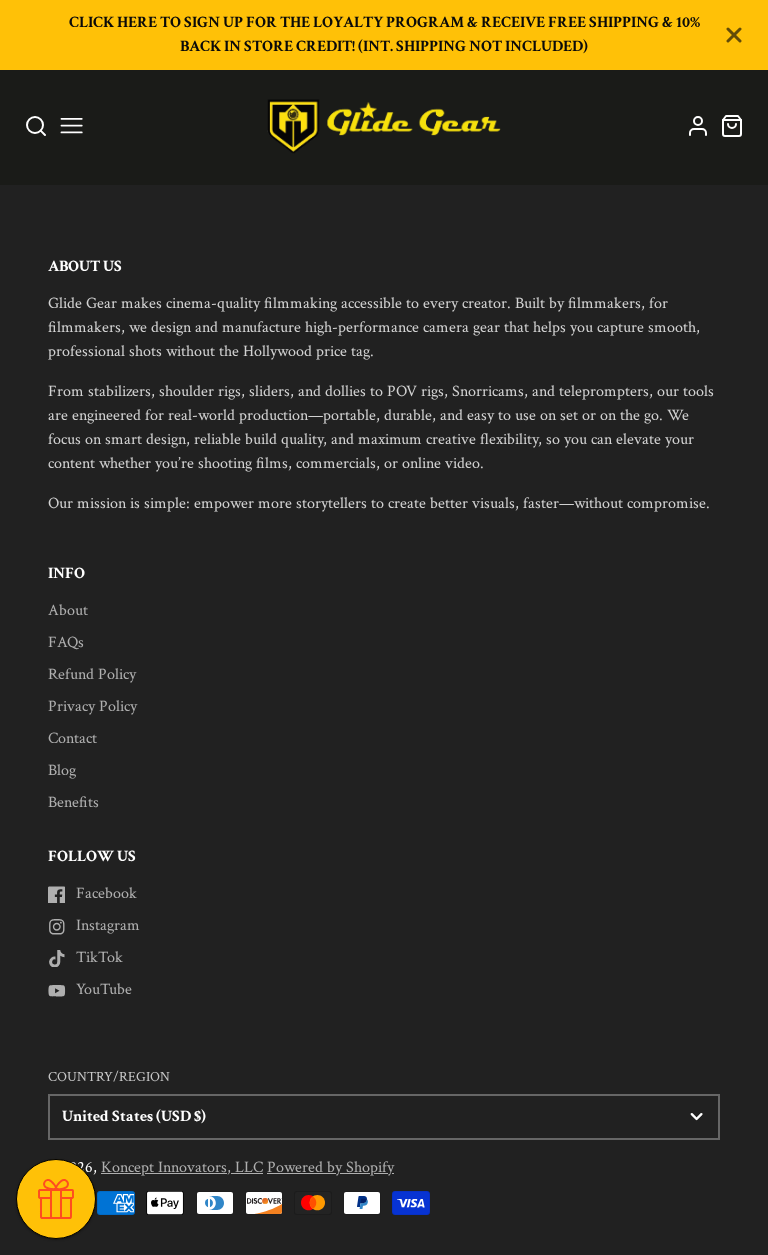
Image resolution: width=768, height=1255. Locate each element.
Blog (62, 770)
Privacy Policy (92, 706)
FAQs (66, 642)
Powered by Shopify (330, 1167)
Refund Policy (92, 674)
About (68, 610)
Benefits (73, 802)
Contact (72, 738)
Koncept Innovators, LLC (182, 1167)
